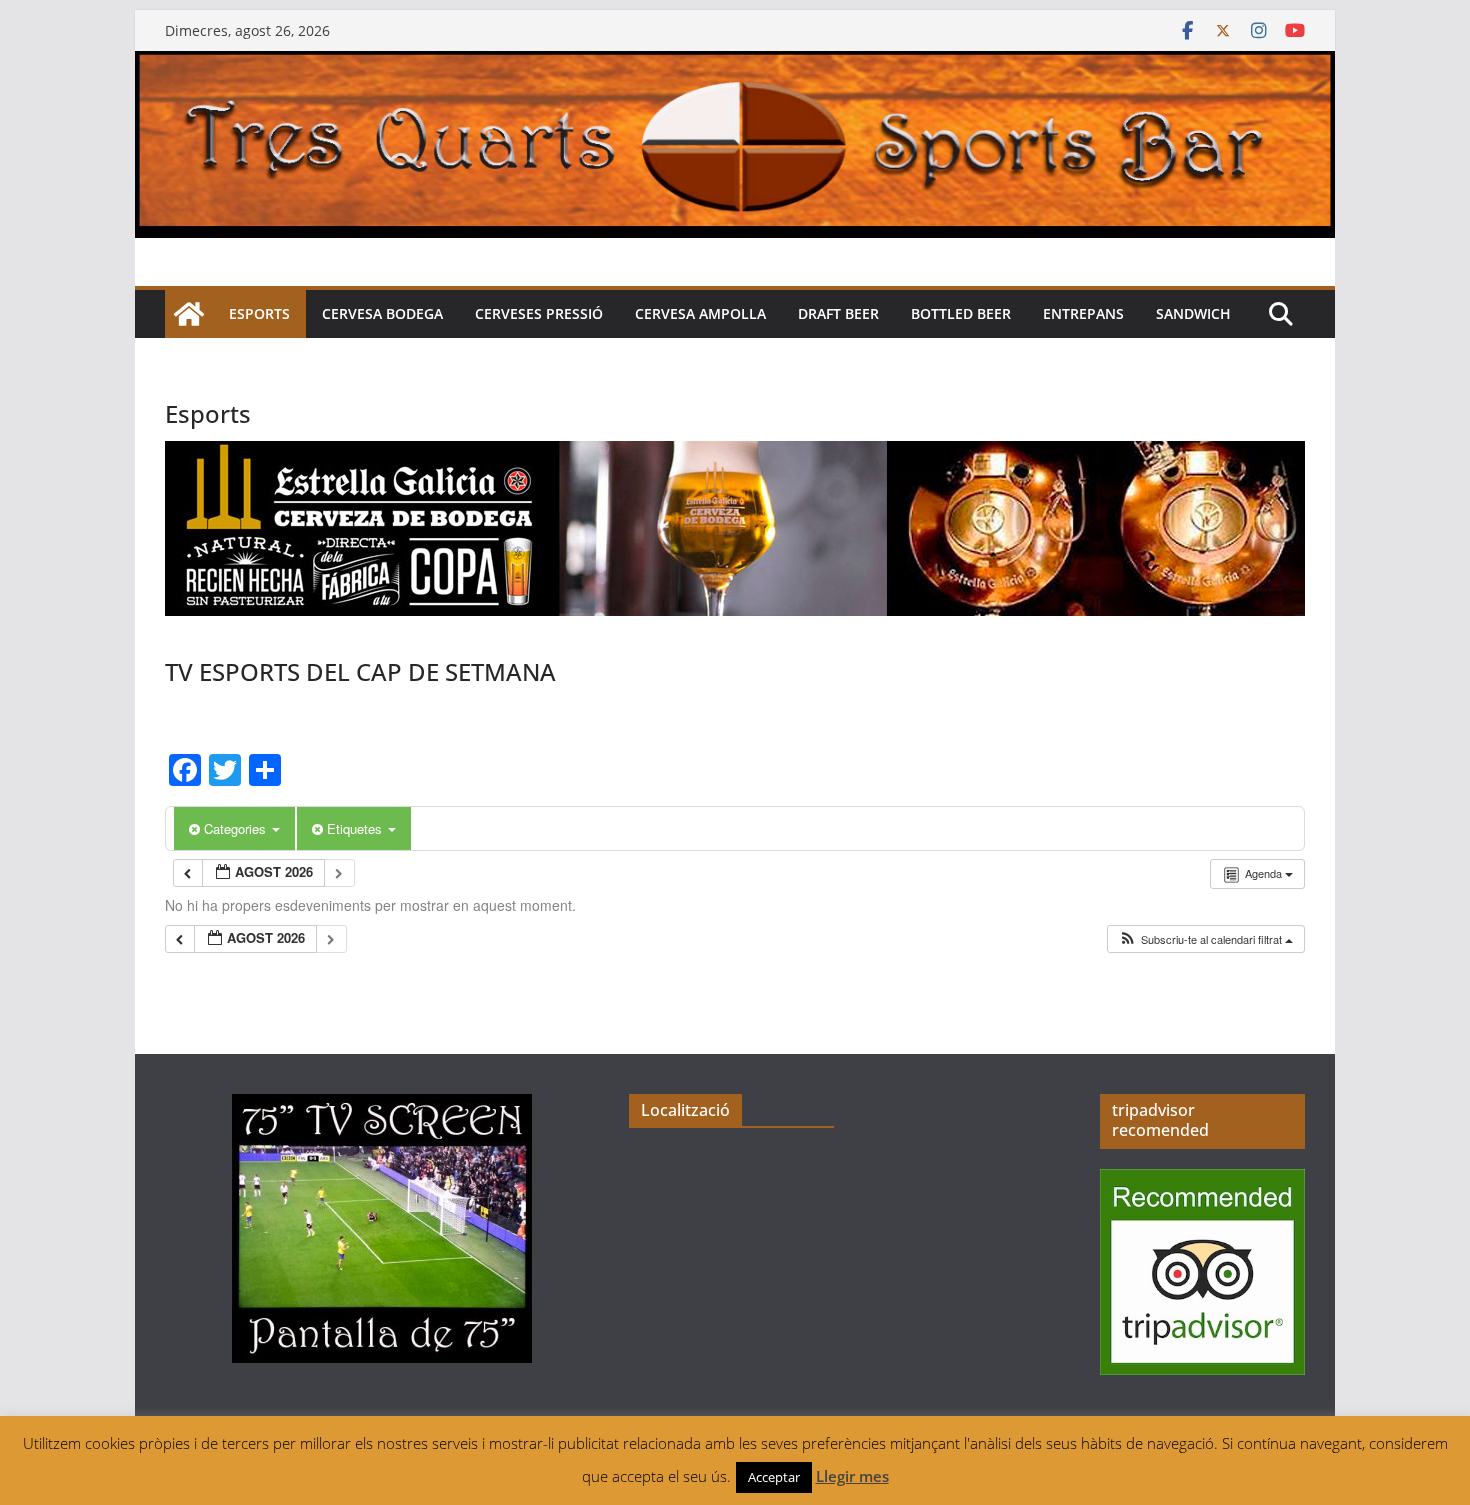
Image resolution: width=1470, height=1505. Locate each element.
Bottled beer (961, 313)
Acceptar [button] (774, 1477)
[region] (735, 528)
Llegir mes (852, 1476)
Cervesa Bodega (382, 313)
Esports (259, 313)
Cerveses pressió (539, 313)
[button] (1205, 939)
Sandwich (1193, 313)
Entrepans (1083, 313)
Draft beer (838, 313)
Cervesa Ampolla (700, 313)
